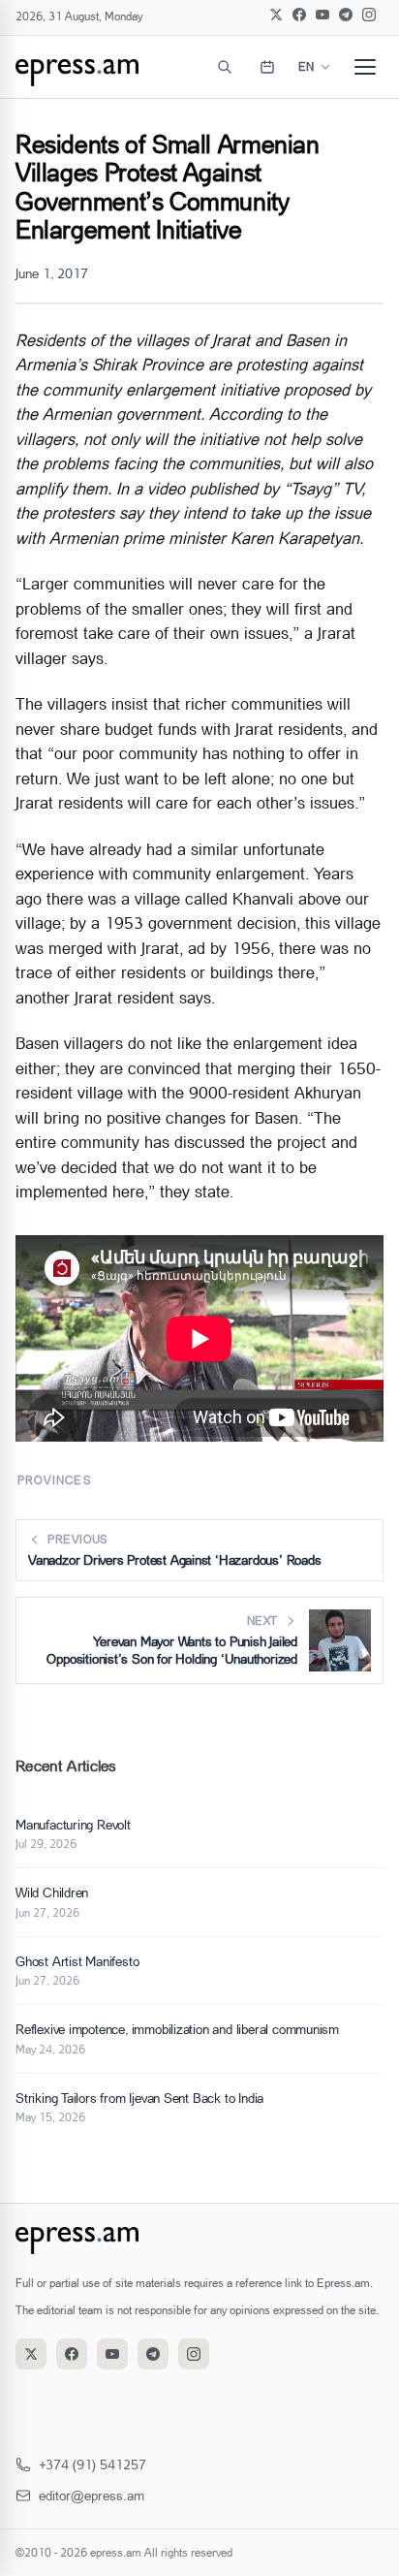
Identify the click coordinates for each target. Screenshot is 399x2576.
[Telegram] (346, 15)
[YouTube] (322, 15)
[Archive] (267, 67)
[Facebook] (299, 15)
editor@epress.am (92, 2495)
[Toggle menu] (365, 67)
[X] (276, 15)
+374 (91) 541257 (92, 2464)
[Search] (225, 67)
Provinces (54, 1480)
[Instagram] (369, 15)
